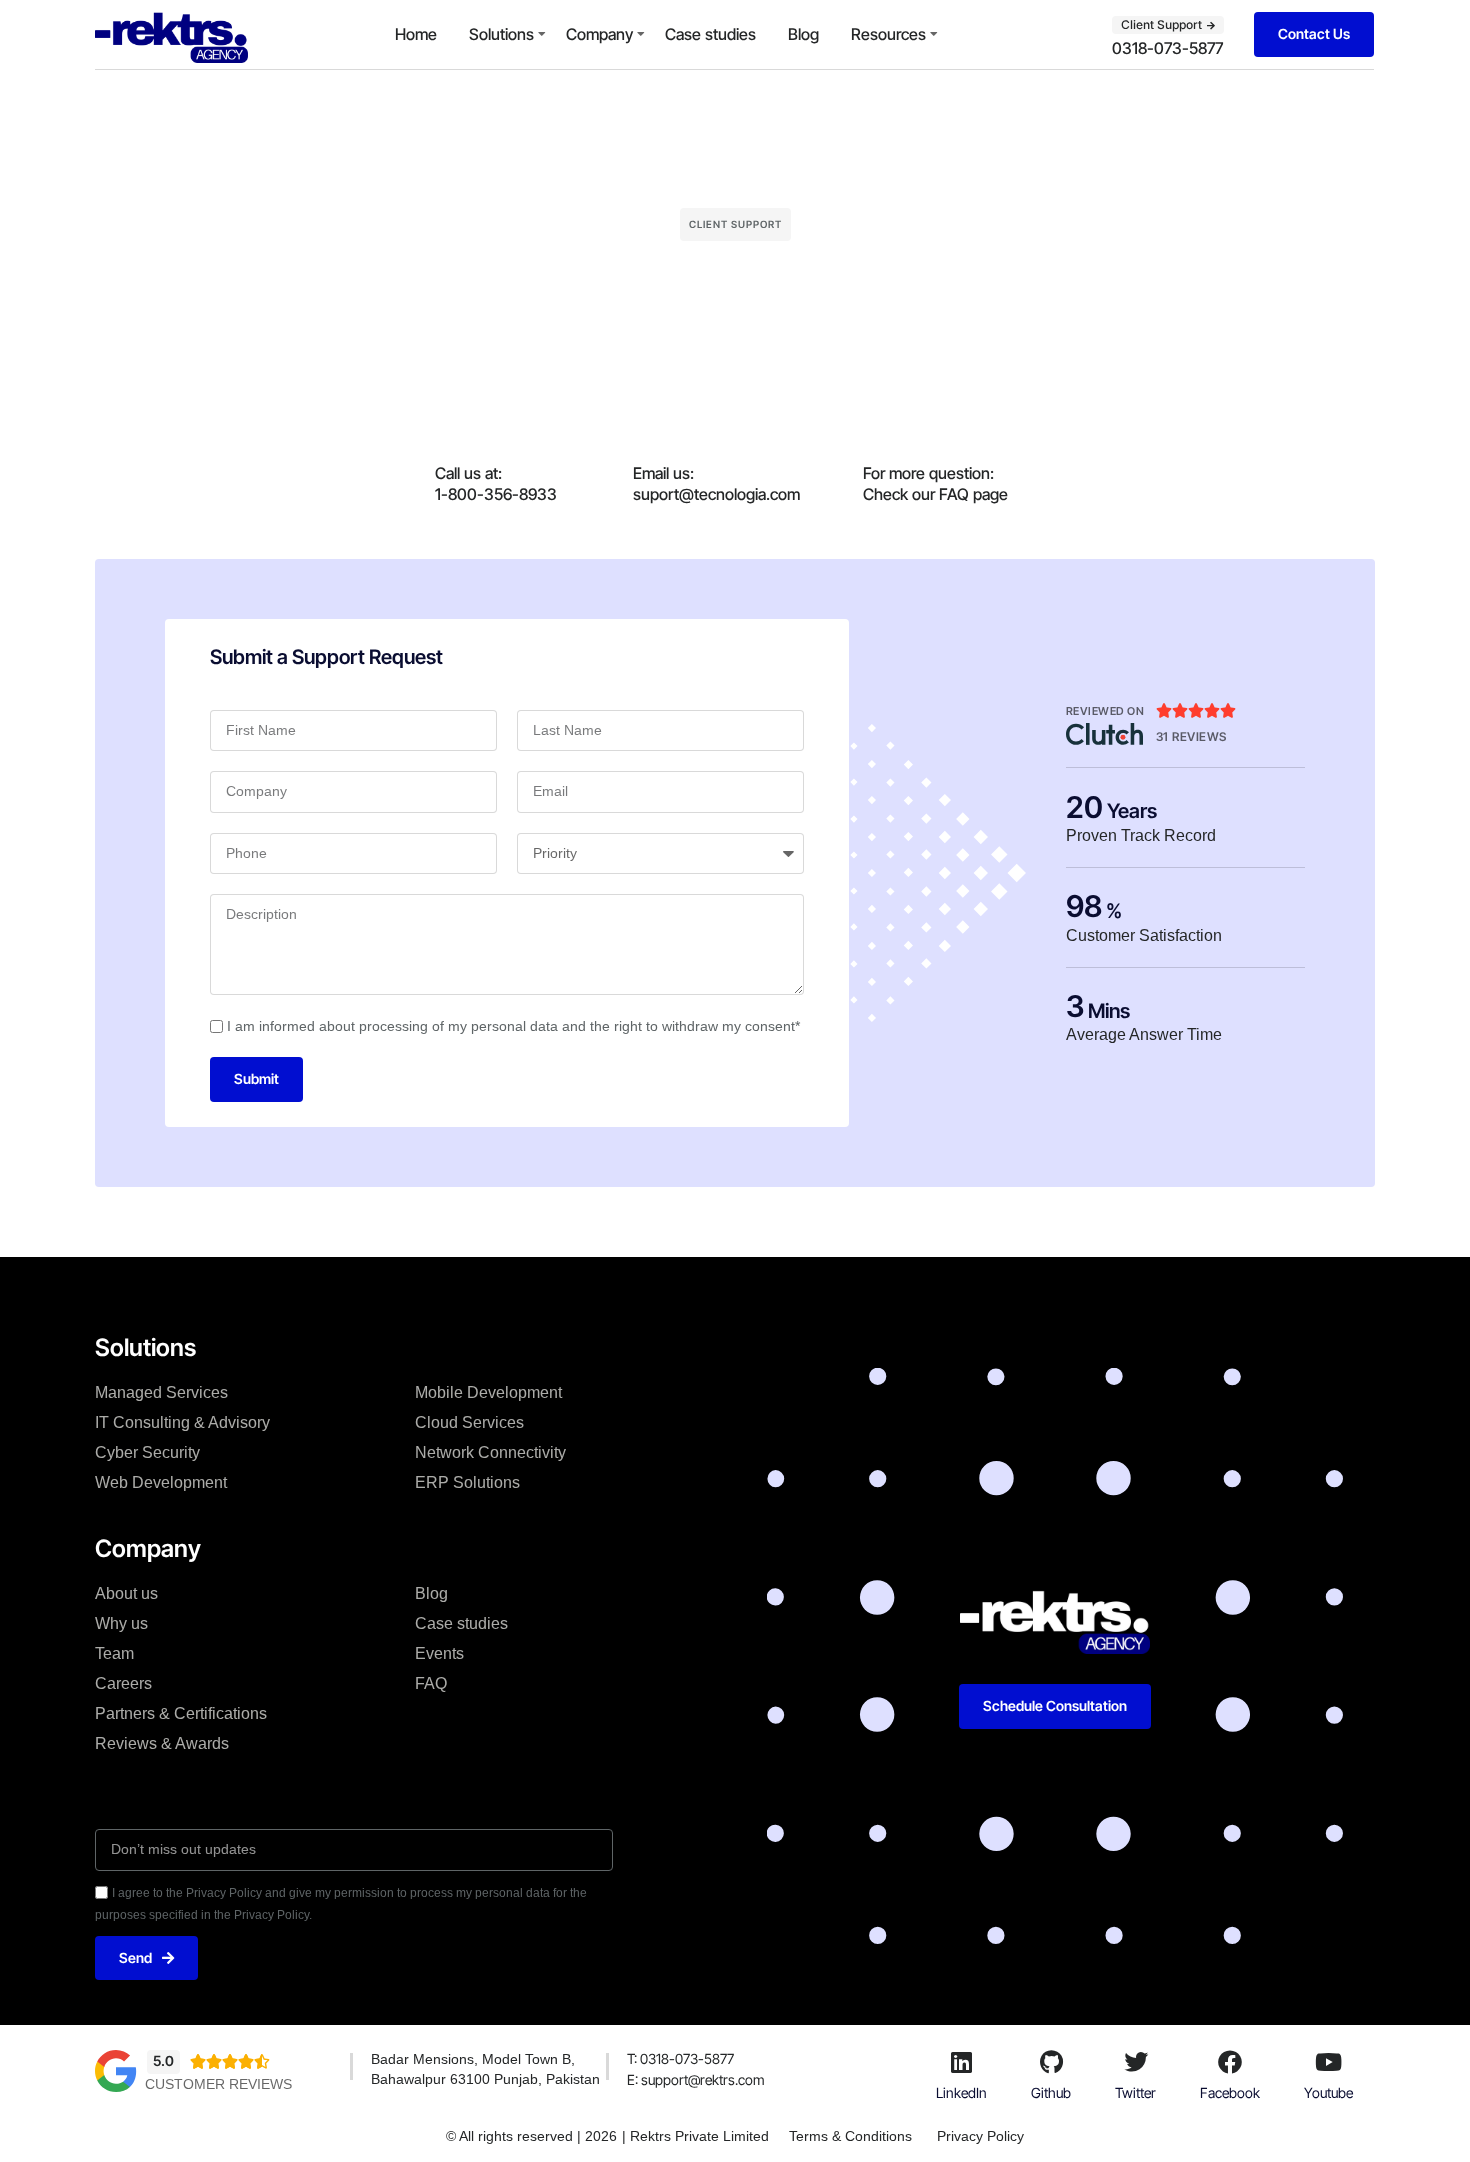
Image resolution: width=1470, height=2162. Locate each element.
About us (126, 1593)
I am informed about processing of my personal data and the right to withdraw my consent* (513, 1026)
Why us (121, 1623)
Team (114, 1653)
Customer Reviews (218, 2084)
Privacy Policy (980, 2136)
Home (416, 34)
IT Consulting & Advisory (182, 1422)
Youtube (1328, 2092)
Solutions (501, 34)
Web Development (161, 1482)
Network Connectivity (490, 1452)
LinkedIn (961, 2092)
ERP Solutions (467, 1482)
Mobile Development (488, 1392)
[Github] (1051, 2062)
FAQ (431, 1683)
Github (1051, 2092)
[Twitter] (1136, 2062)
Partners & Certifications (181, 1713)
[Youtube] (1329, 2062)
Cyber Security (147, 1452)
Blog (803, 34)
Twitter (1135, 2092)
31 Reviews (1191, 736)
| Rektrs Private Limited (695, 2136)
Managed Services (161, 1392)
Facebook (1230, 2092)
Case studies (710, 34)
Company (599, 34)
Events (439, 1653)
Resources (888, 34)
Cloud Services (469, 1422)
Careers (123, 1683)
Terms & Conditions (850, 2136)
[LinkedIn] (962, 2062)
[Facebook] (1230, 2062)
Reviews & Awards (162, 1743)
